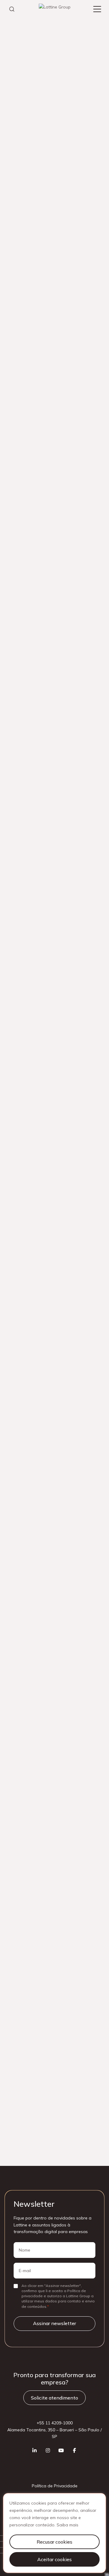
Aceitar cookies (54, 2559)
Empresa (19, 1888)
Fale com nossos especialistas (55, 163)
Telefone (19, 1860)
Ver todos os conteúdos (54, 2137)
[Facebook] (74, 2450)
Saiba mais (68, 2525)
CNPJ (15, 1917)
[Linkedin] (35, 2450)
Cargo (16, 1973)
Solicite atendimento (54, 2398)
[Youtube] (61, 2450)
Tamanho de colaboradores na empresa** (49, 1945)
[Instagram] (48, 2450)
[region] (54, 2533)
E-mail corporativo (27, 1832)
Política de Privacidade (55, 2486)
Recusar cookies (54, 2542)
